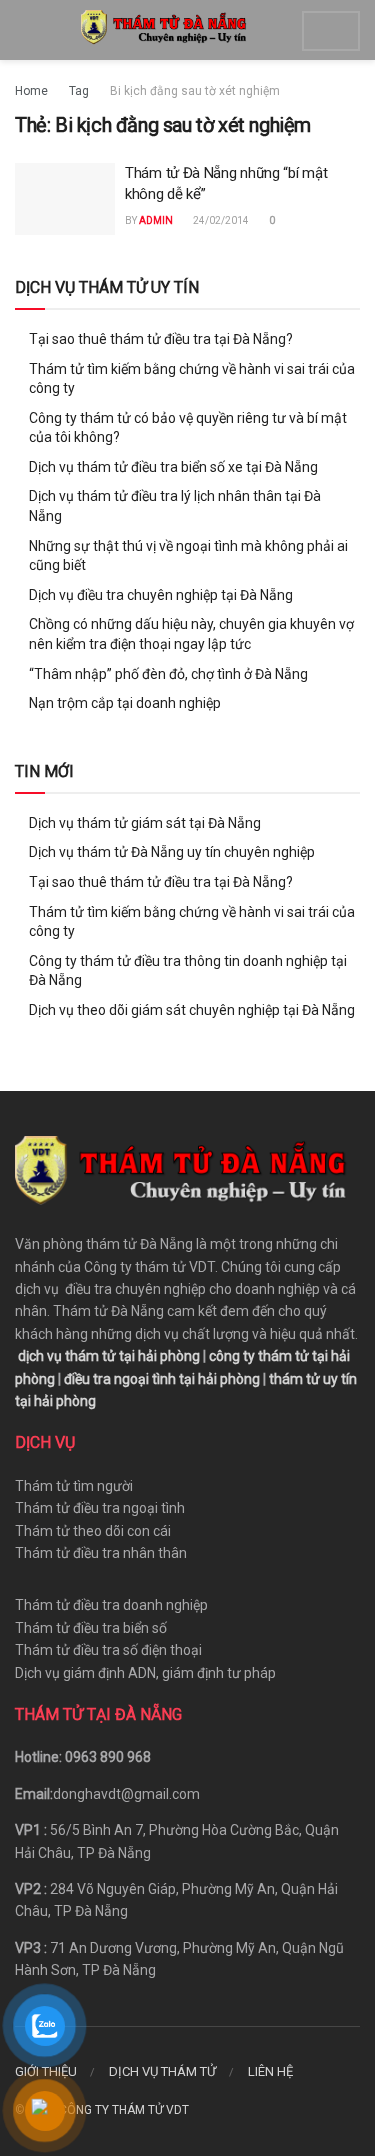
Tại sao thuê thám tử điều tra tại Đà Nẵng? (161, 339)
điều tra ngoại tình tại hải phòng (162, 1379)
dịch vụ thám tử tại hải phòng (109, 1356)
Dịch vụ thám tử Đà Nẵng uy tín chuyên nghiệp (172, 852)
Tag (79, 91)
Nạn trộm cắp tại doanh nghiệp (125, 703)
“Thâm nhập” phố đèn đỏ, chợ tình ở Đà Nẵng (168, 674)
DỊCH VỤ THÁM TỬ (162, 2071)
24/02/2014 (220, 220)
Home (31, 91)
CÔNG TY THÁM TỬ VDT (124, 2110)
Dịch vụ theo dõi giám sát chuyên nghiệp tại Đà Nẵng (192, 1010)
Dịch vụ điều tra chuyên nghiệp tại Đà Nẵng (161, 595)
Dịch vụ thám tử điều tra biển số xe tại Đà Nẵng (173, 467)
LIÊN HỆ (270, 2071)
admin (156, 220)
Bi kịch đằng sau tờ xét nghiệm (195, 91)
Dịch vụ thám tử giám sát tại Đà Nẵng (145, 823)
